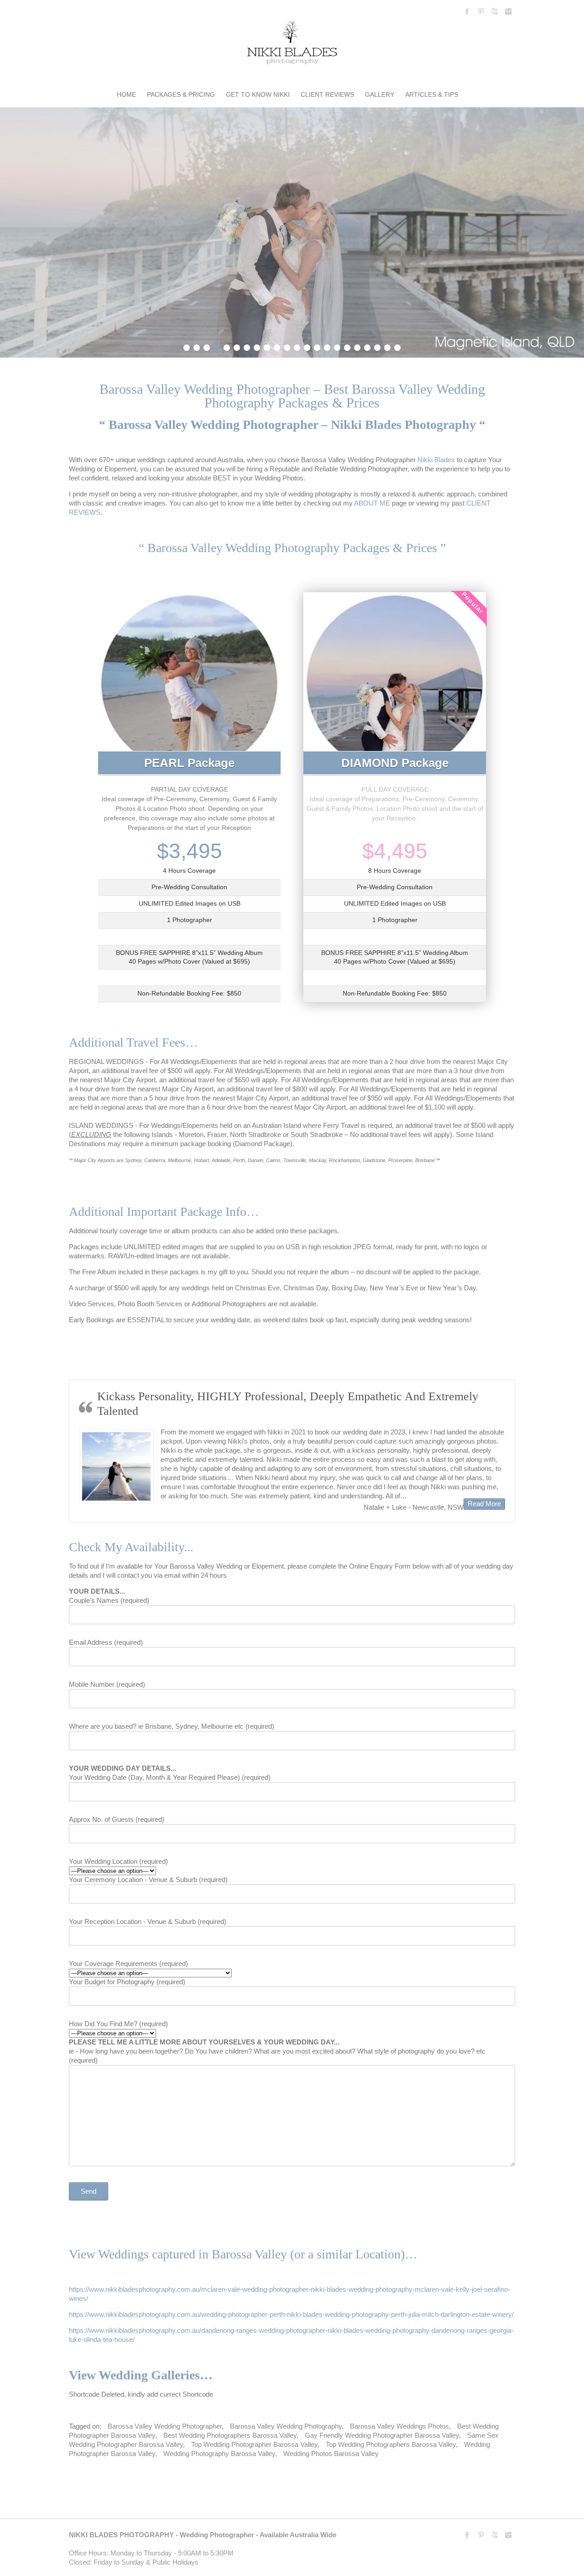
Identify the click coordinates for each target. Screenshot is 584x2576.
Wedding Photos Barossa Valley (331, 2453)
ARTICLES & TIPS (432, 94)
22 (397, 346)
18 (357, 346)
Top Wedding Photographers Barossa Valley (391, 2444)
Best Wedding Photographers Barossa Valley (230, 2435)
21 (387, 346)
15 (327, 346)
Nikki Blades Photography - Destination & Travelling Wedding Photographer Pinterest (481, 11)
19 (367, 346)
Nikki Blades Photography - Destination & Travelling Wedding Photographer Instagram (508, 11)
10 (277, 346)
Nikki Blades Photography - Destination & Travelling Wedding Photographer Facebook (467, 11)
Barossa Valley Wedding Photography (286, 2426)
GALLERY (380, 94)
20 (377, 346)
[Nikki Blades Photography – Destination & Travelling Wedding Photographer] (292, 44)
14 (317, 346)
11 (287, 346)
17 (347, 346)
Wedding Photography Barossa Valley (219, 2453)
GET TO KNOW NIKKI (258, 94)
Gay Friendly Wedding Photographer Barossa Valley (382, 2435)
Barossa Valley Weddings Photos (399, 2426)
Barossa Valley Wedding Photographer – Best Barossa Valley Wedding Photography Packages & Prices (292, 396)
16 (337, 346)
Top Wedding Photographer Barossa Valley (254, 2444)
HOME (126, 94)
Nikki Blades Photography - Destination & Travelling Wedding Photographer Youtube (495, 11)
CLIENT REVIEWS (327, 94)
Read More (123, 1503)
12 (297, 346)
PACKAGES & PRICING (181, 94)
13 (307, 346)
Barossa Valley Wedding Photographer (165, 2426)
